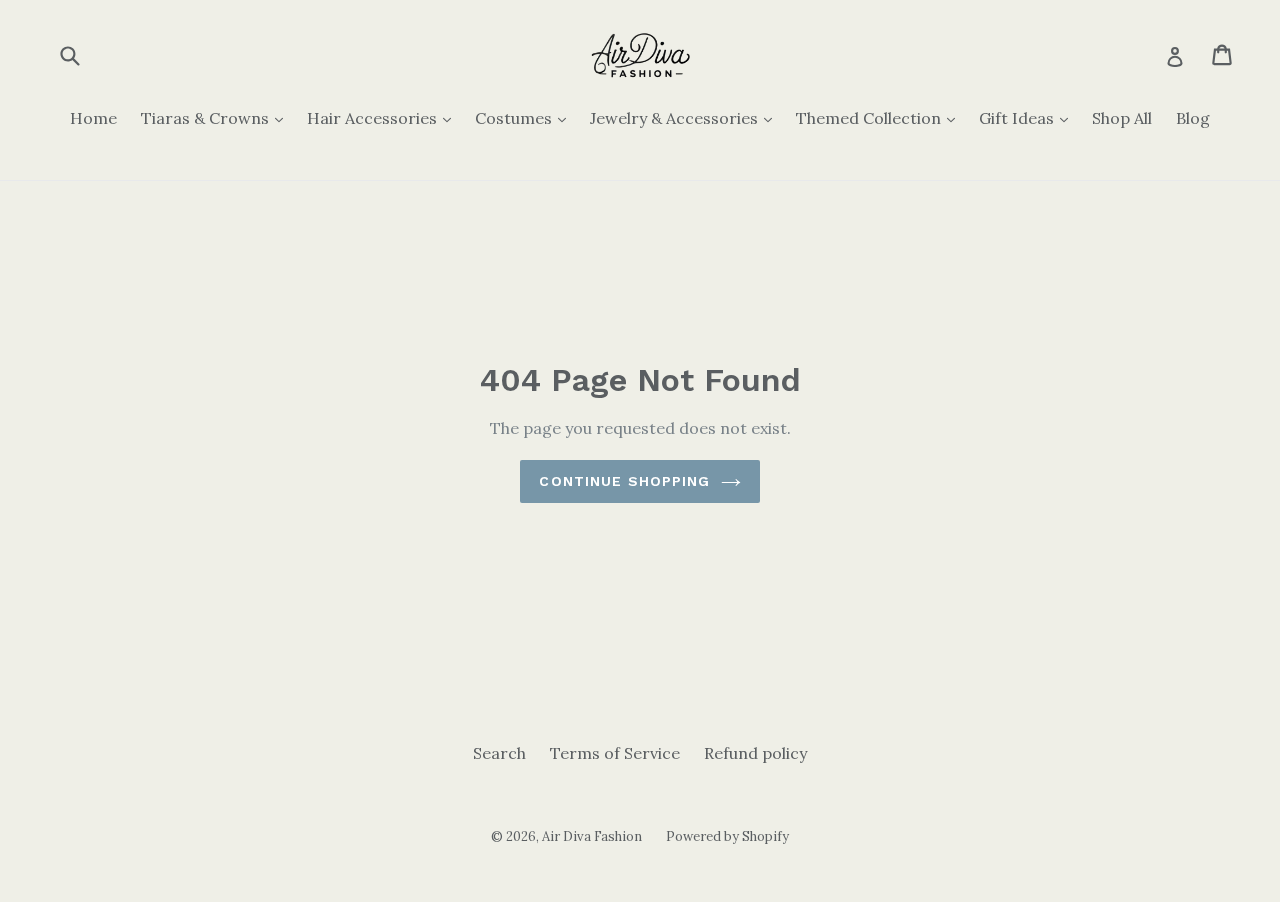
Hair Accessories (384, 117)
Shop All (1122, 118)
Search (499, 753)
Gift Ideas (1028, 117)
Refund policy (755, 753)
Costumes (525, 117)
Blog (1193, 118)
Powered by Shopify (727, 836)
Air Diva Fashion (592, 836)
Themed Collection (880, 117)
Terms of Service (615, 753)
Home (93, 118)
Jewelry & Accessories (686, 117)
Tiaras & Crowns (217, 117)
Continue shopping (624, 481)
